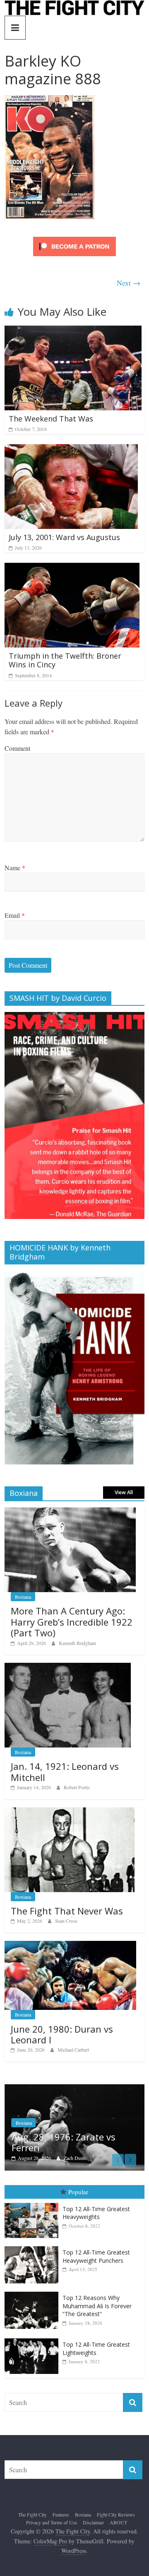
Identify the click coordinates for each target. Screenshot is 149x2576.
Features (61, 2514)
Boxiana (23, 1597)
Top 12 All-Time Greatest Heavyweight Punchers (96, 2256)
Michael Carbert (73, 2050)
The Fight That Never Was (67, 1911)
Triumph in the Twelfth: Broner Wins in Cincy (65, 660)
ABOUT (118, 2522)
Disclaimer (93, 2522)
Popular (78, 2192)
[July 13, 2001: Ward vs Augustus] (71, 449)
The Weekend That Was (51, 419)
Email (15, 915)
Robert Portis (77, 1787)
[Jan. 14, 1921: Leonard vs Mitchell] (68, 1667)
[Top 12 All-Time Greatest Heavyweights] (34, 2203)
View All (124, 1492)
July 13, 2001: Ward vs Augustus (64, 537)
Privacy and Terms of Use (52, 2522)
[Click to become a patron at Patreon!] (74, 238)
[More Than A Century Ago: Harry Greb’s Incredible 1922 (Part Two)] (70, 1512)
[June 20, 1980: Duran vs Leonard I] (70, 1945)
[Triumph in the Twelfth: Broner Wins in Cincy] (72, 568)
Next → (129, 283)
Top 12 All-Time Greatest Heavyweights (96, 2213)
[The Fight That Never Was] (70, 1812)
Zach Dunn (75, 2158)
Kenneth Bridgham (77, 1643)
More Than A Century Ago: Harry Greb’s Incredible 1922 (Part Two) (72, 1622)
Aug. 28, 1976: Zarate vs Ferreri (64, 2142)
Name (15, 868)
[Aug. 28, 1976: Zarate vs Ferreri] (74, 2089)
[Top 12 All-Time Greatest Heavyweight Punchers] (34, 2246)
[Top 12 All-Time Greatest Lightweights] (34, 2339)
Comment (17, 748)
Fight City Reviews (116, 2514)
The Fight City (32, 2514)
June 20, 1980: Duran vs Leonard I (62, 2034)
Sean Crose (66, 1921)
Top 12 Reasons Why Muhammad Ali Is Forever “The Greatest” (97, 2306)
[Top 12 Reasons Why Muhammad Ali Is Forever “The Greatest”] (34, 2292)
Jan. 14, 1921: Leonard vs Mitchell (65, 1771)
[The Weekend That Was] (73, 331)
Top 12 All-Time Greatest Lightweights (96, 2349)
